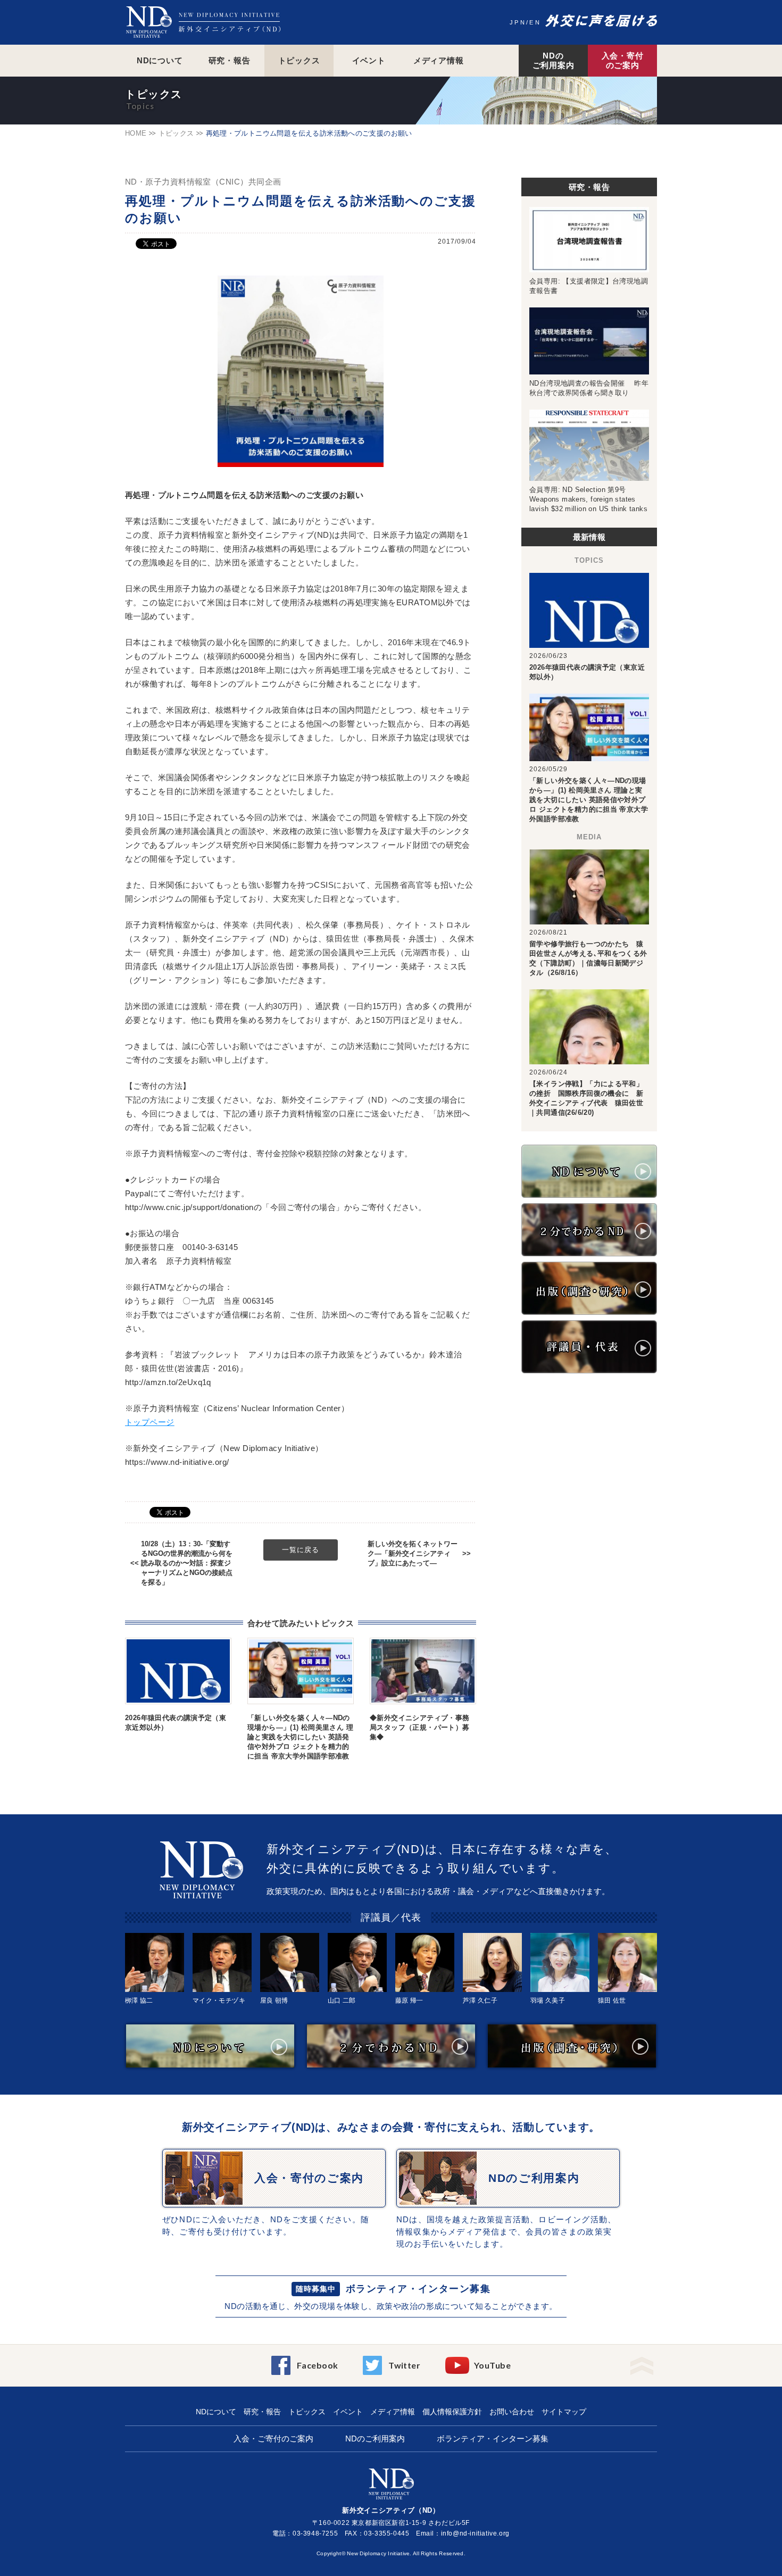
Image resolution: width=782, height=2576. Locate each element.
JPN (518, 22)
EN (535, 22)
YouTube (492, 2365)
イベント (369, 60)
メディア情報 (439, 60)
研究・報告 (230, 60)
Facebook (318, 2365)
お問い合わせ (512, 2412)
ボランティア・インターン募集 (418, 2289)
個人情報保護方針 (452, 2412)
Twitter (404, 2365)
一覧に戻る (301, 1550)
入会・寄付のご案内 (623, 60)
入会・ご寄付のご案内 (273, 2439)
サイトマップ (564, 2412)
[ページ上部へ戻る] (642, 2362)
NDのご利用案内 (554, 60)
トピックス (299, 60)
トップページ (150, 1422)
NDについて (160, 60)
